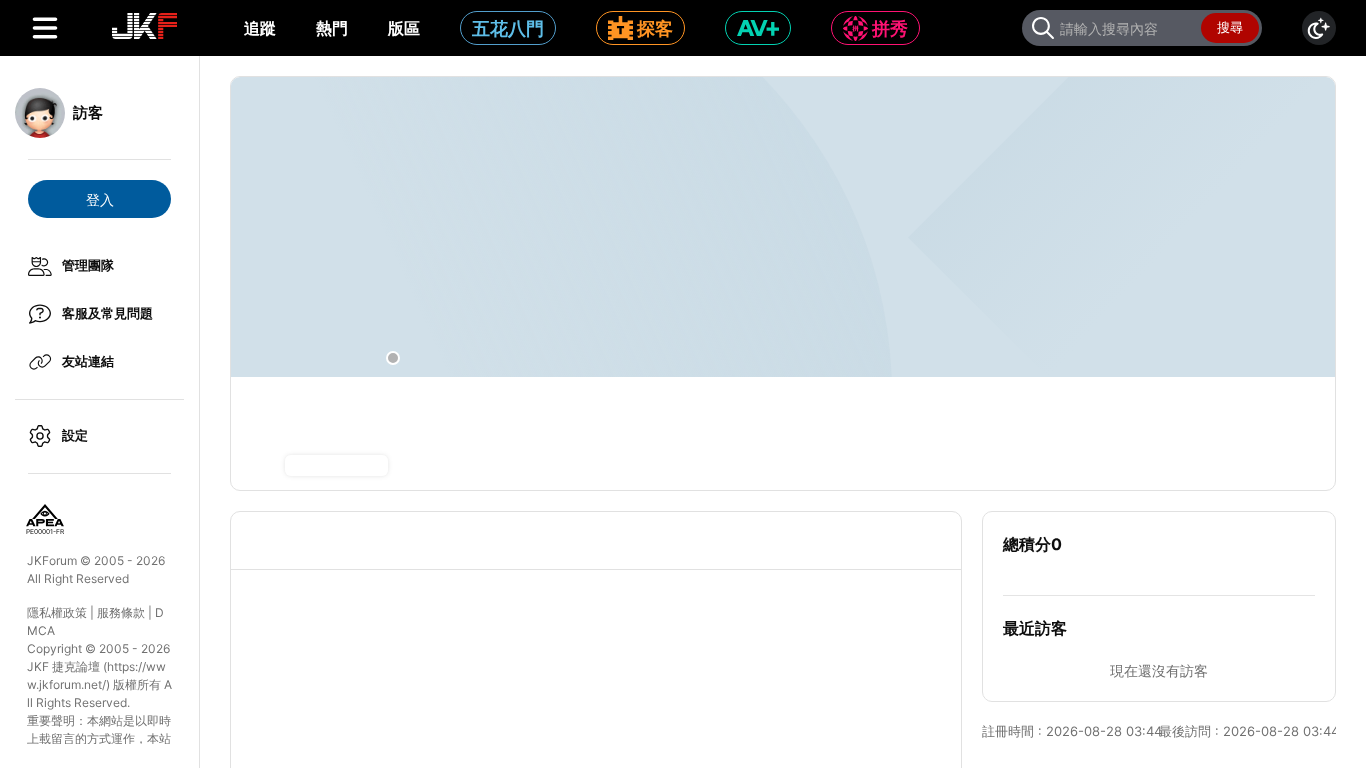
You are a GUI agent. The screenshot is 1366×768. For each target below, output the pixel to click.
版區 (404, 28)
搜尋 (1230, 27)
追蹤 (260, 28)
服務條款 (121, 612)
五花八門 (508, 28)
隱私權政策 (57, 612)
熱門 (332, 28)
